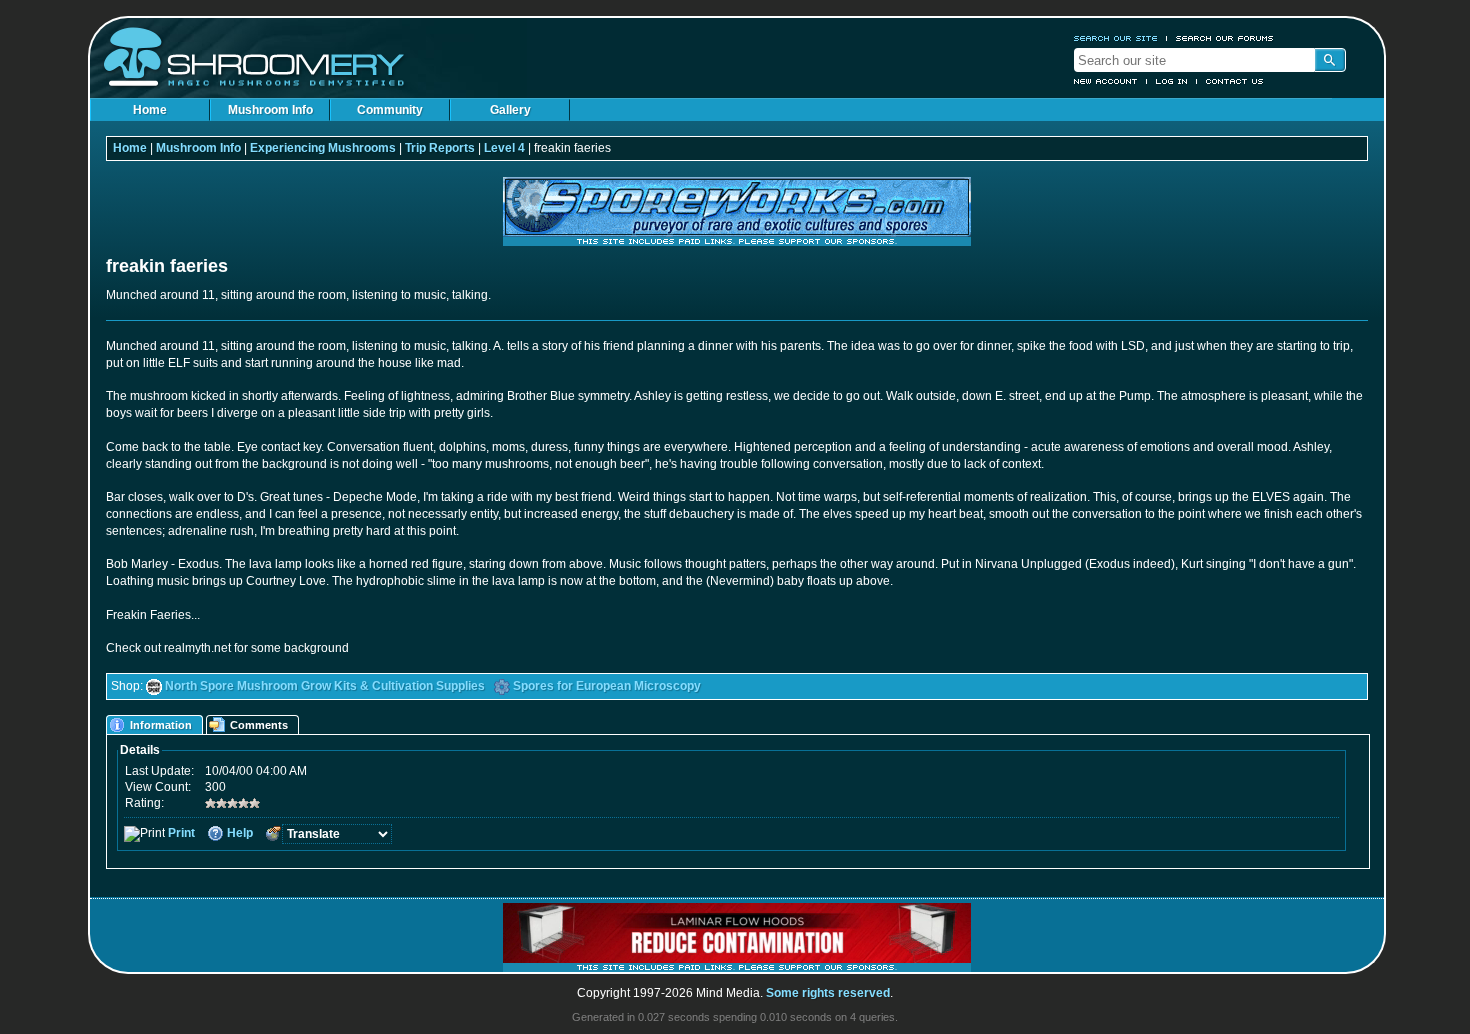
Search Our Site (1116, 38)
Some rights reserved (828, 993)
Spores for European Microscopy (607, 686)
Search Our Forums (1225, 38)
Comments (259, 725)
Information (161, 725)
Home (150, 110)
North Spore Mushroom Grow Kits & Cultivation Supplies (325, 686)
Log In (1172, 81)
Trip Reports (440, 148)
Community (390, 110)
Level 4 (504, 148)
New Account (1106, 81)
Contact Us (1235, 81)
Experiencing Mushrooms (323, 148)
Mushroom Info (270, 110)
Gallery (510, 110)
